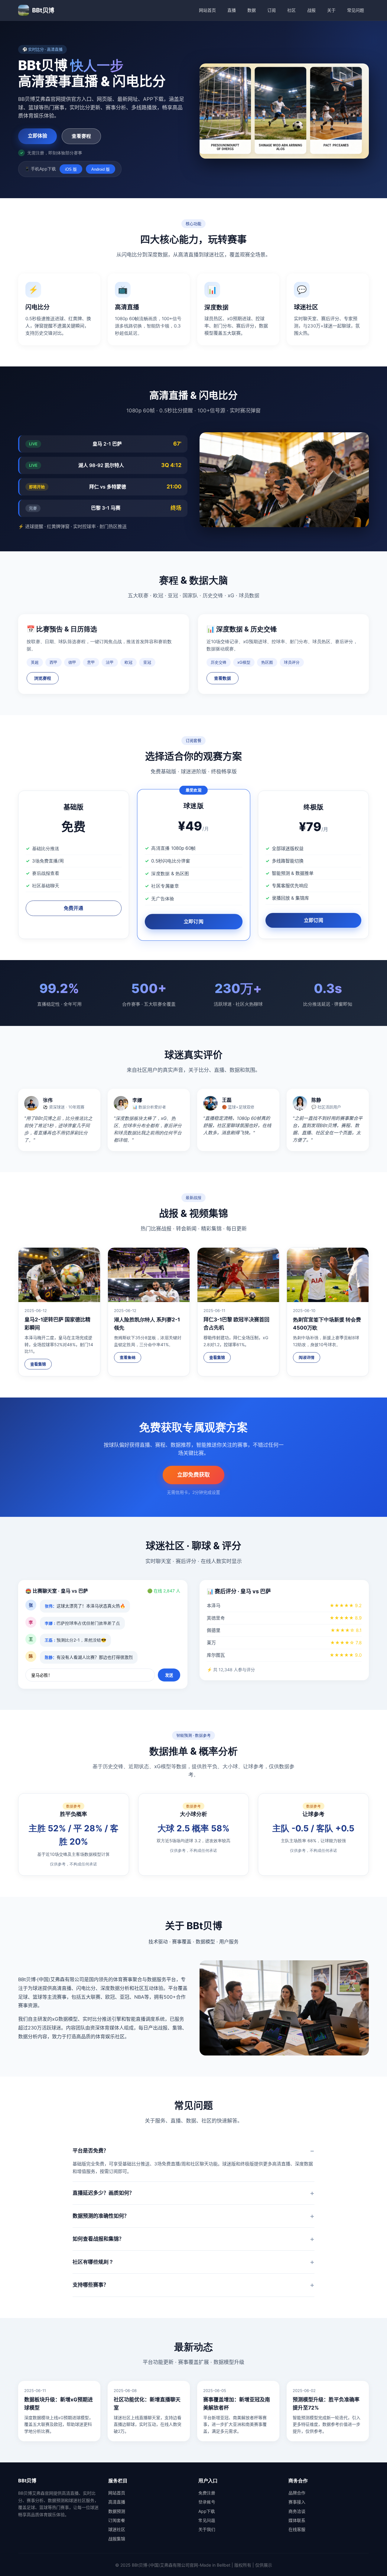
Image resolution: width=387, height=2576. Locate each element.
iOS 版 (71, 169)
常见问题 (356, 10)
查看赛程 (81, 136)
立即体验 (37, 136)
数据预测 (117, 2511)
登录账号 (207, 2502)
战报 (311, 10)
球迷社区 (117, 2529)
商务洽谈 (297, 2511)
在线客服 (297, 2529)
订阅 (272, 10)
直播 (232, 10)
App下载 (207, 2511)
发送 (169, 1675)
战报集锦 (117, 2539)
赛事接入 (297, 2502)
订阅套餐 (117, 2520)
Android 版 (101, 169)
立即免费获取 (193, 1475)
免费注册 (207, 2493)
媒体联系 (297, 2520)
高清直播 (117, 2502)
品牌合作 (297, 2493)
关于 (331, 10)
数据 (252, 10)
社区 (291, 10)
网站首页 (207, 10)
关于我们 (207, 2529)
